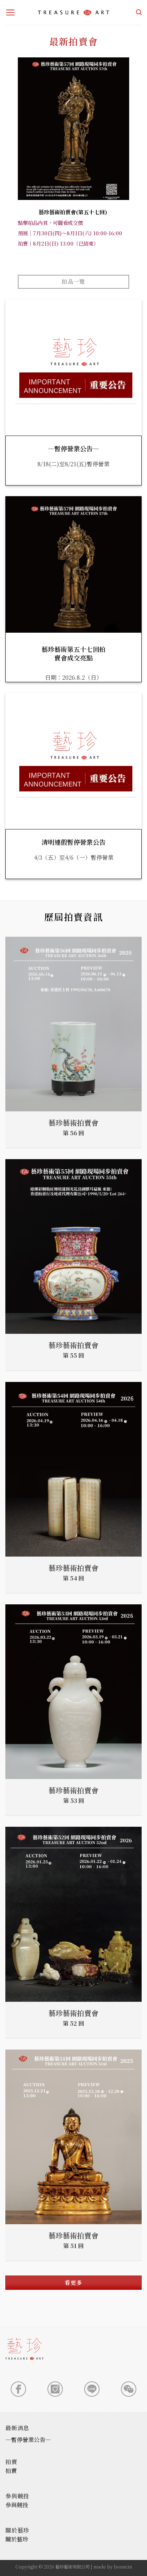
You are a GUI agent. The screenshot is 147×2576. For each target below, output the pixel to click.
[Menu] (11, 12)
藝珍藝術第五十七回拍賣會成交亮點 (73, 654)
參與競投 (17, 2505)
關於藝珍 (17, 2539)
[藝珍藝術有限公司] (73, 12)
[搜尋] (139, 12)
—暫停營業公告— (73, 449)
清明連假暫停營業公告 (73, 842)
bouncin (123, 2567)
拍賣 (11, 2471)
